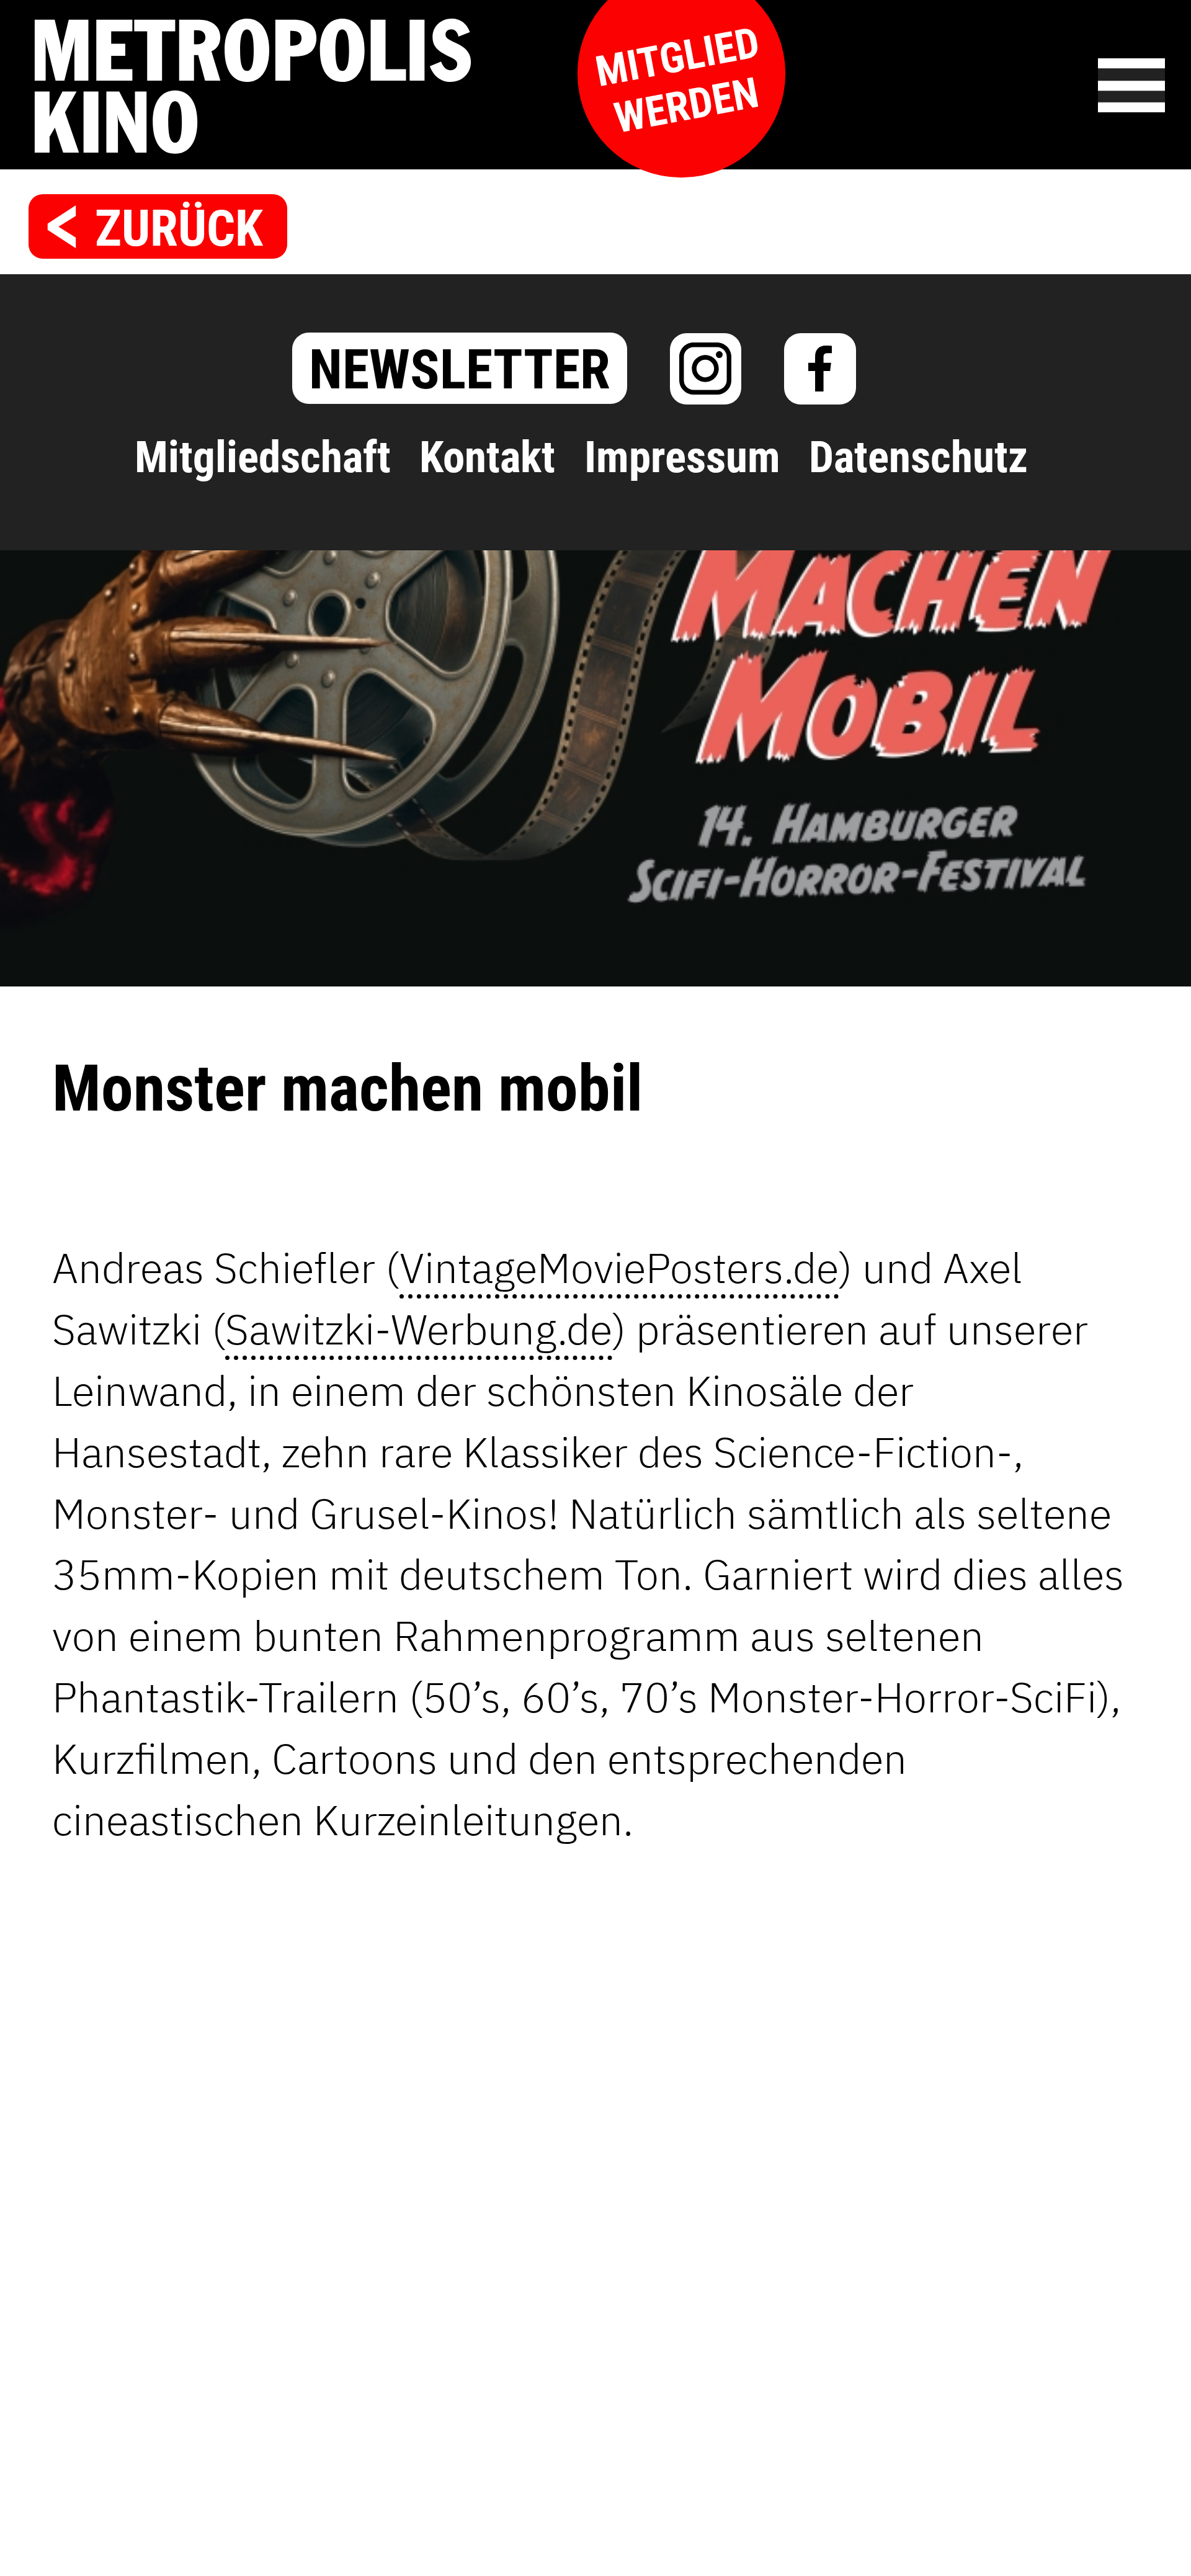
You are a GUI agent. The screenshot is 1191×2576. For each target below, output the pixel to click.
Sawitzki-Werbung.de (419, 1329)
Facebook (820, 369)
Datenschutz (918, 457)
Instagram (706, 369)
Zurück (179, 229)
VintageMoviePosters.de (619, 1267)
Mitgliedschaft (263, 457)
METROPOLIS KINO (391, 86)
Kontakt (487, 457)
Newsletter (460, 369)
